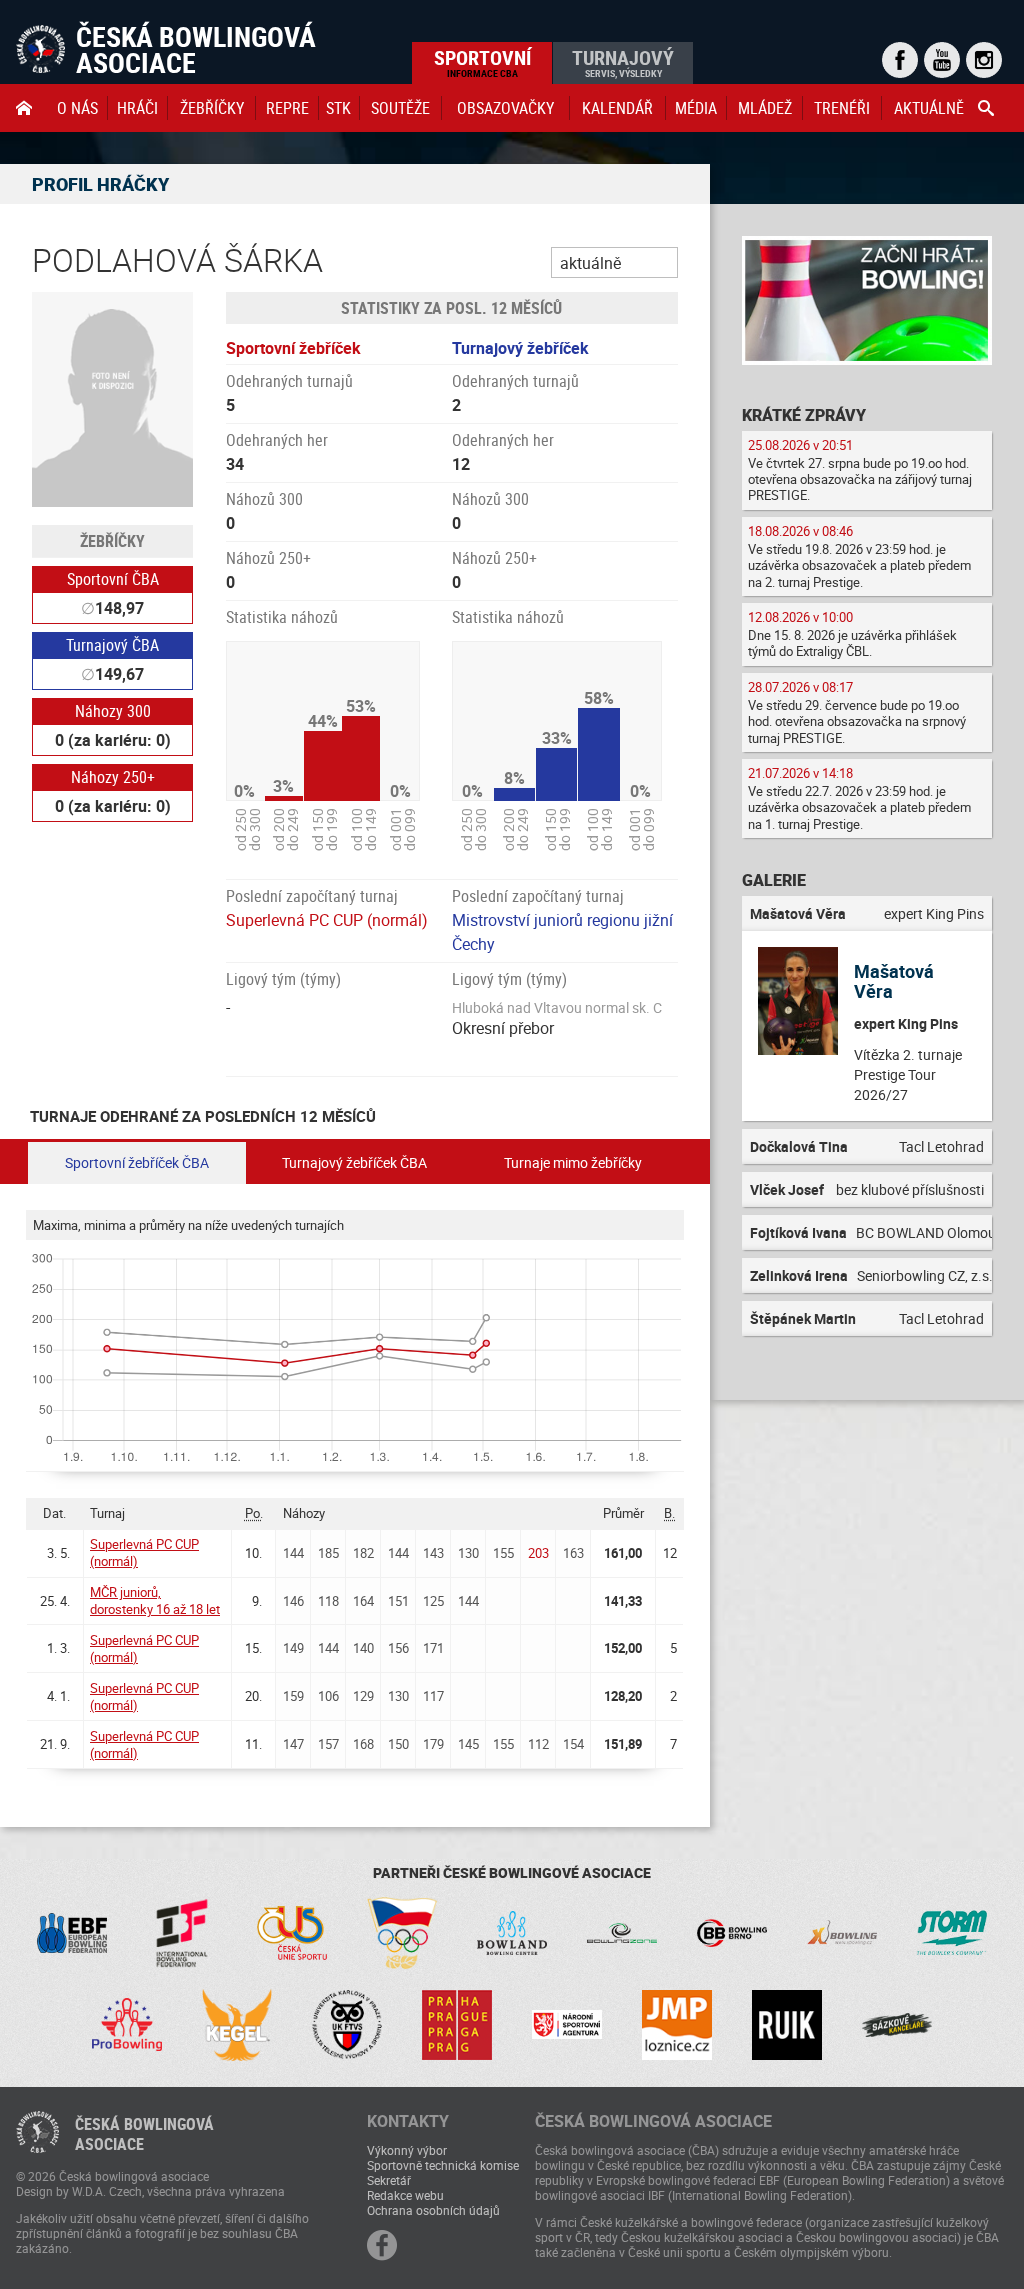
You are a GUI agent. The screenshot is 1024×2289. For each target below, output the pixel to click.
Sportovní (482, 62)
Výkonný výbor (407, 2150)
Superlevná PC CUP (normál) (327, 920)
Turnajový (623, 62)
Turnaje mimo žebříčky (573, 1162)
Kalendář (617, 108)
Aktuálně (929, 108)
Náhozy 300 (113, 711)
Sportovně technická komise (443, 2165)
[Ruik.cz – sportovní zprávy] (787, 2025)
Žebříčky (212, 108)
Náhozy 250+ (113, 777)
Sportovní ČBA (113, 579)
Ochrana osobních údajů (433, 2210)
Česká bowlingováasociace (144, 2134)
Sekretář (389, 2180)
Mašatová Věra (894, 981)
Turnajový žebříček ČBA (354, 1162)
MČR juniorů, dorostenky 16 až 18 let (155, 1600)
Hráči (137, 108)
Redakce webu (405, 2195)
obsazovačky (505, 108)
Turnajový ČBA (112, 645)
